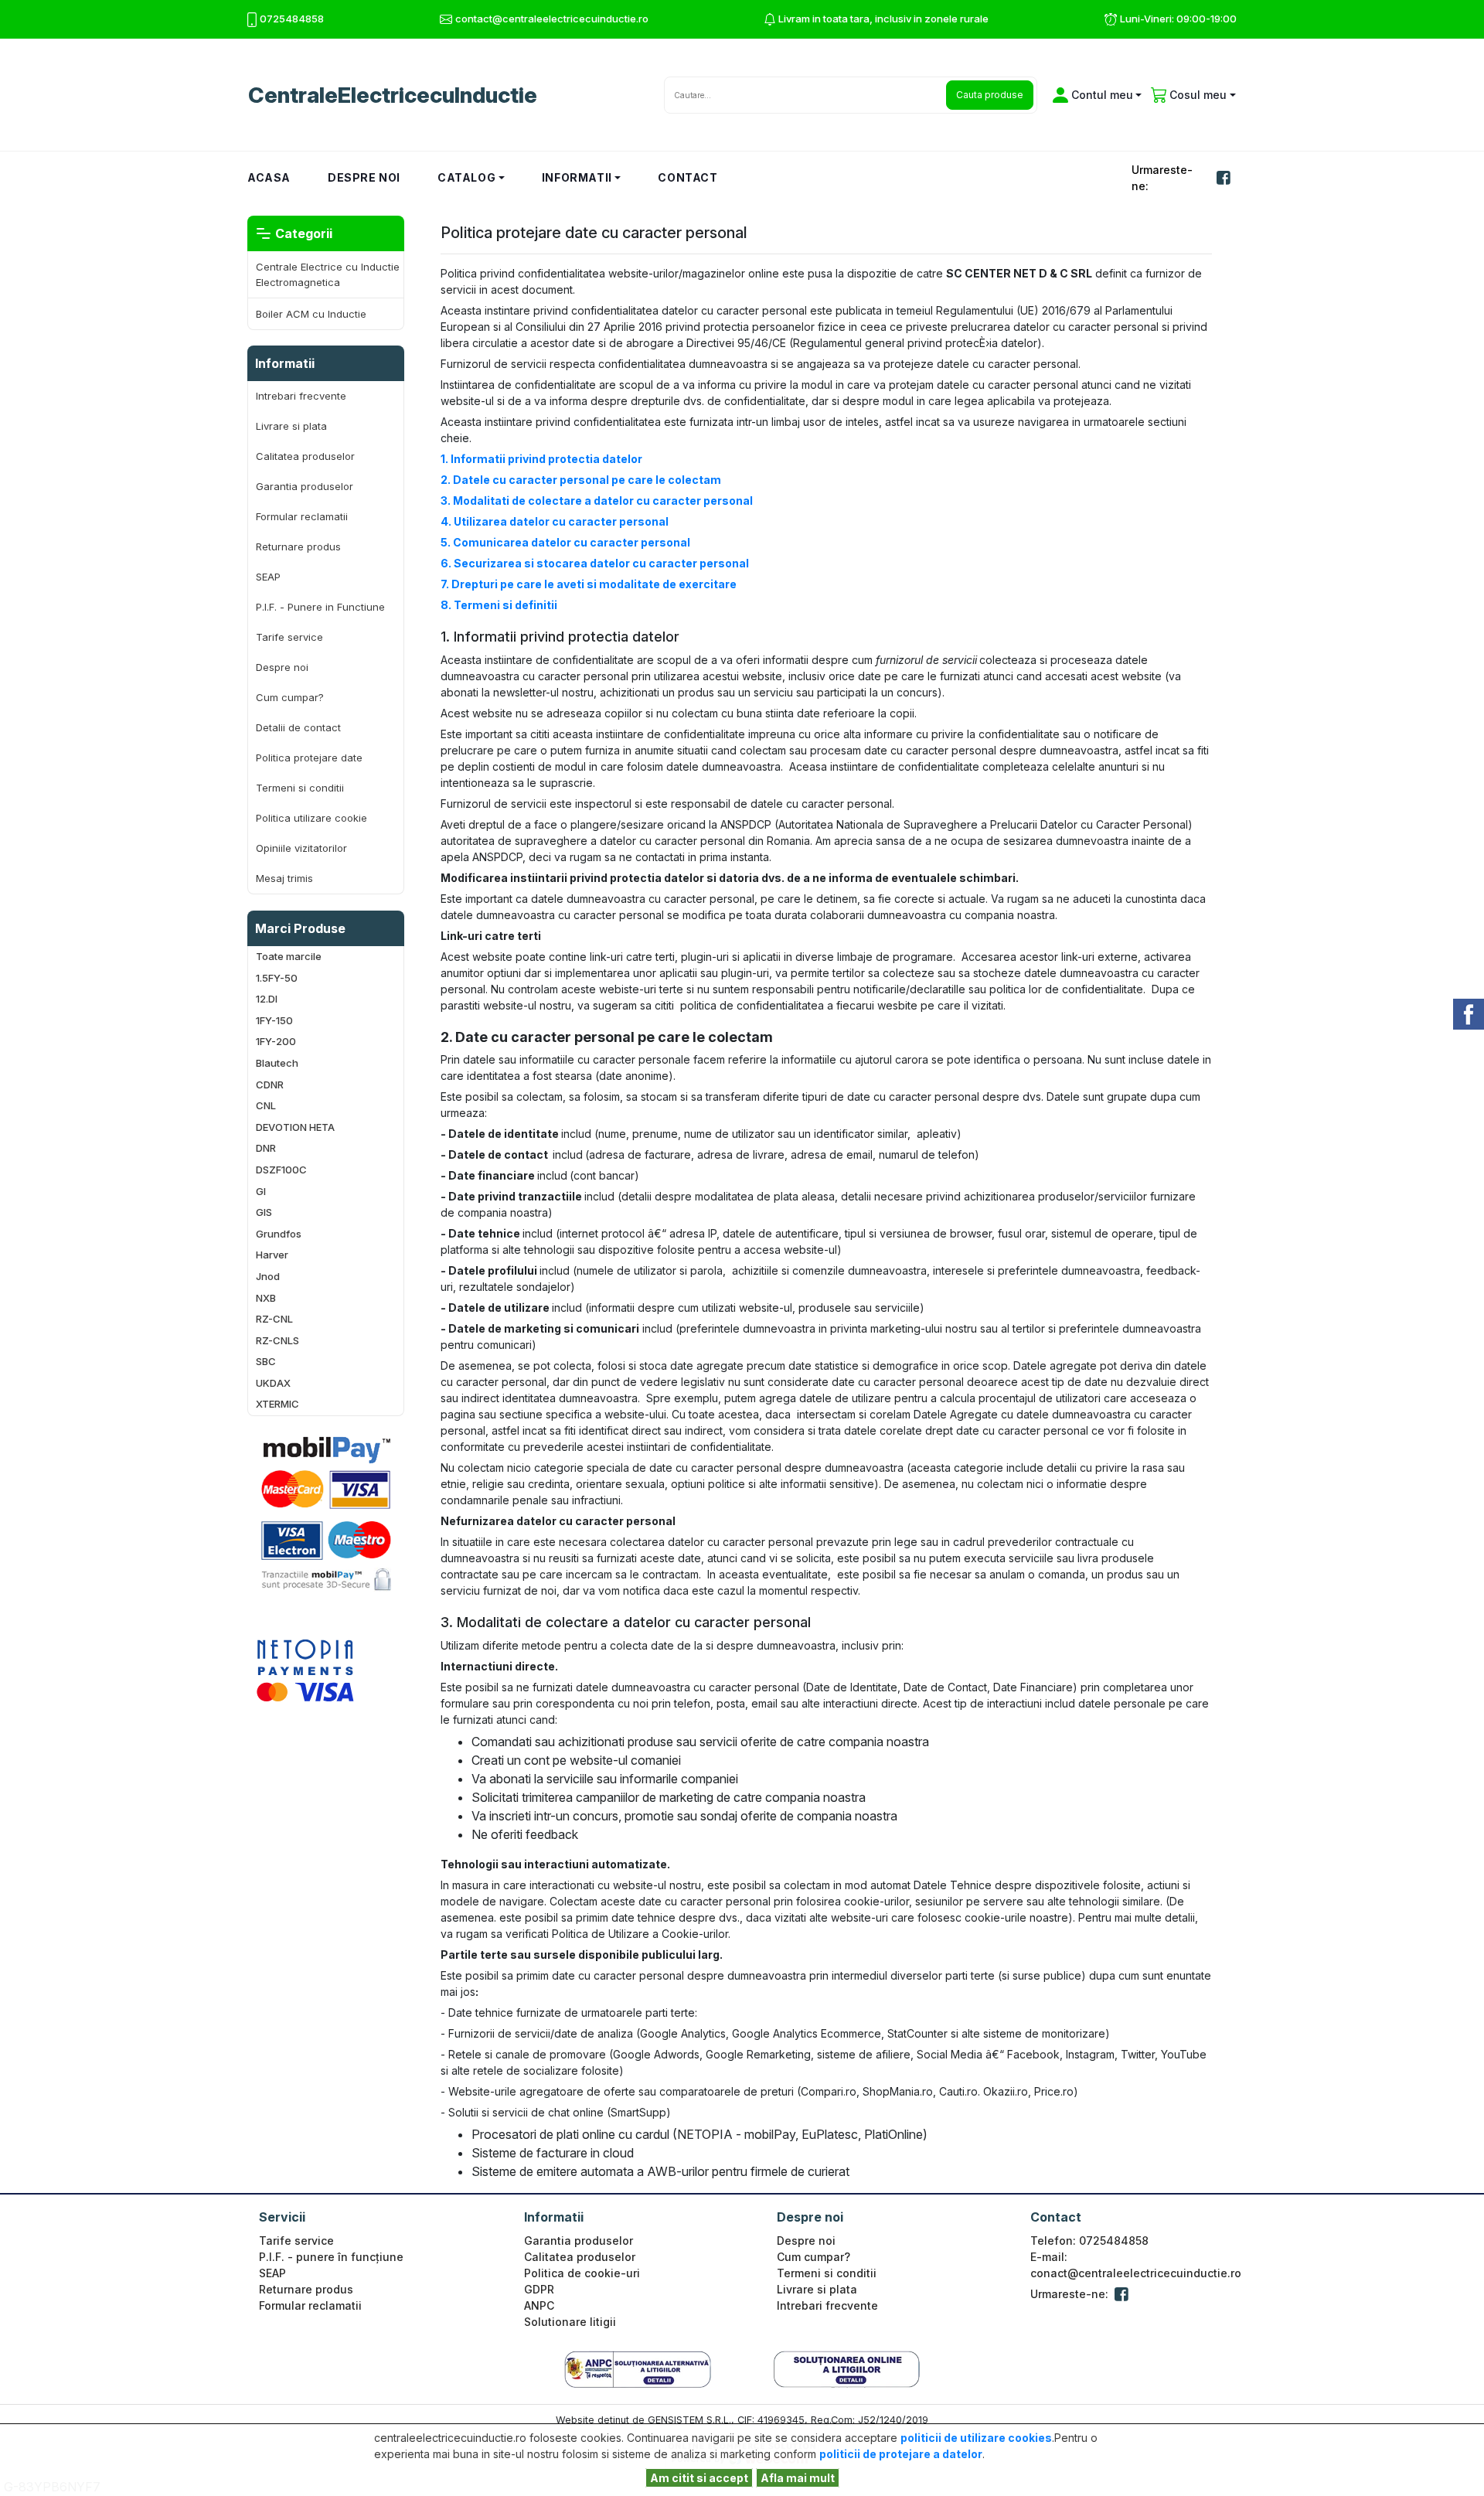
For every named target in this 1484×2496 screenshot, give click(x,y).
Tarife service (289, 637)
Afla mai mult (798, 2478)
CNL (266, 1106)
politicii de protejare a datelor (901, 2454)
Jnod (268, 1277)
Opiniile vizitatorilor (301, 848)
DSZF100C (281, 1170)
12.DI (267, 999)
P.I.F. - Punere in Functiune (320, 607)
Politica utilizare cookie (311, 818)
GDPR (539, 2289)
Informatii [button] (577, 177)
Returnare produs (298, 547)
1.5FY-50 (277, 978)
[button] (1094, 95)
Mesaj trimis (284, 878)
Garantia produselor (305, 486)
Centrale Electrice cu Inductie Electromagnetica (328, 274)
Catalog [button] (466, 177)
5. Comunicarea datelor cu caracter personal (565, 542)
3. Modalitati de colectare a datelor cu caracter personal (597, 501)
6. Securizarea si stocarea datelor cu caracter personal (595, 563)
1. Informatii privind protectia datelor (541, 459)
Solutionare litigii (570, 2322)
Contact (688, 177)
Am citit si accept (699, 2478)
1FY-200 (276, 1042)
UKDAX (273, 1383)
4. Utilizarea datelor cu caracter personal (555, 521)
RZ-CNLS (277, 1341)
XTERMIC (277, 1404)
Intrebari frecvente (301, 396)
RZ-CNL (274, 1319)
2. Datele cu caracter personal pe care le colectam (581, 480)
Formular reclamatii (302, 516)
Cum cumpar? (290, 697)
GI (261, 1192)
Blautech (277, 1063)
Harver (272, 1255)
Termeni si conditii (300, 788)
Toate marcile (289, 957)
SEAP (268, 577)
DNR (266, 1148)
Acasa (278, 177)
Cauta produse (990, 95)
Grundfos (279, 1234)
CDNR (270, 1085)
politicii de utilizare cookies (976, 2438)
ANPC (539, 2305)
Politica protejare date (309, 758)
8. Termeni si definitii (499, 605)
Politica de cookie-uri (582, 2273)
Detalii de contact (298, 727)
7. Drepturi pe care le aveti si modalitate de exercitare (589, 584)
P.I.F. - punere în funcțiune (331, 2257)
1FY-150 (274, 1021)
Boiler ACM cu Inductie (311, 314)
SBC (266, 1362)
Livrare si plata (291, 426)
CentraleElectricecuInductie (393, 95)
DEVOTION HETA (295, 1127)
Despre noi (364, 177)
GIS (264, 1212)
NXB (266, 1298)
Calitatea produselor (305, 456)
